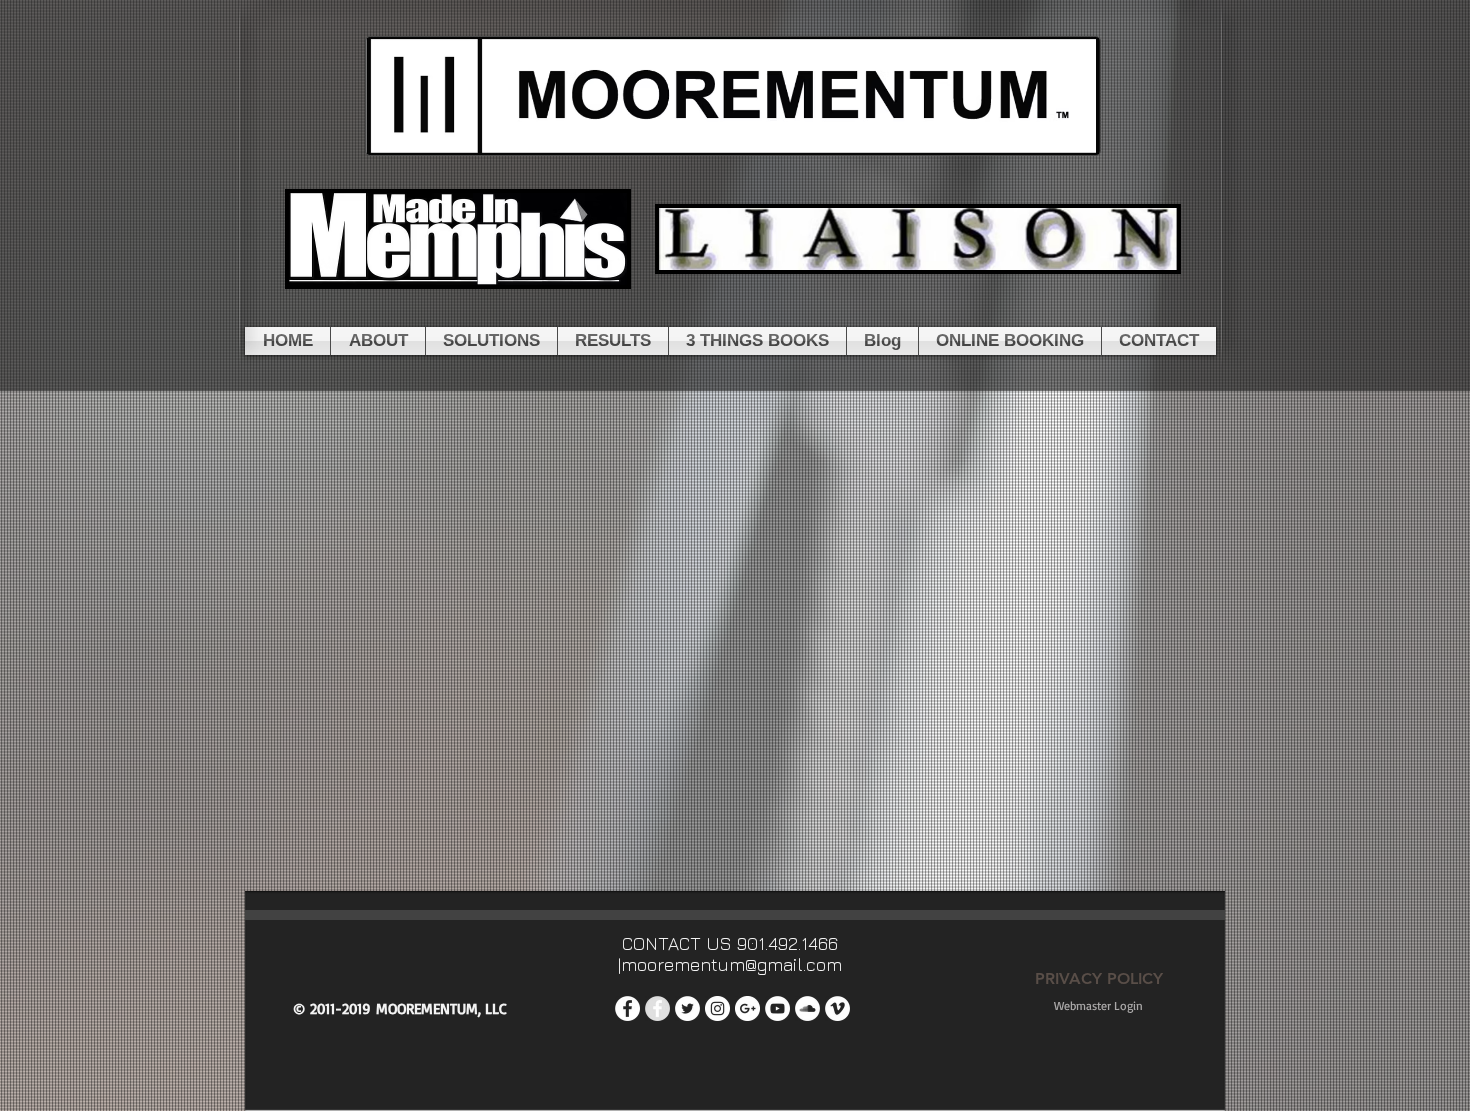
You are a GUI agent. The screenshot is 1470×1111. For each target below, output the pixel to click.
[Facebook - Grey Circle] (657, 1008)
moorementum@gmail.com (731, 964)
